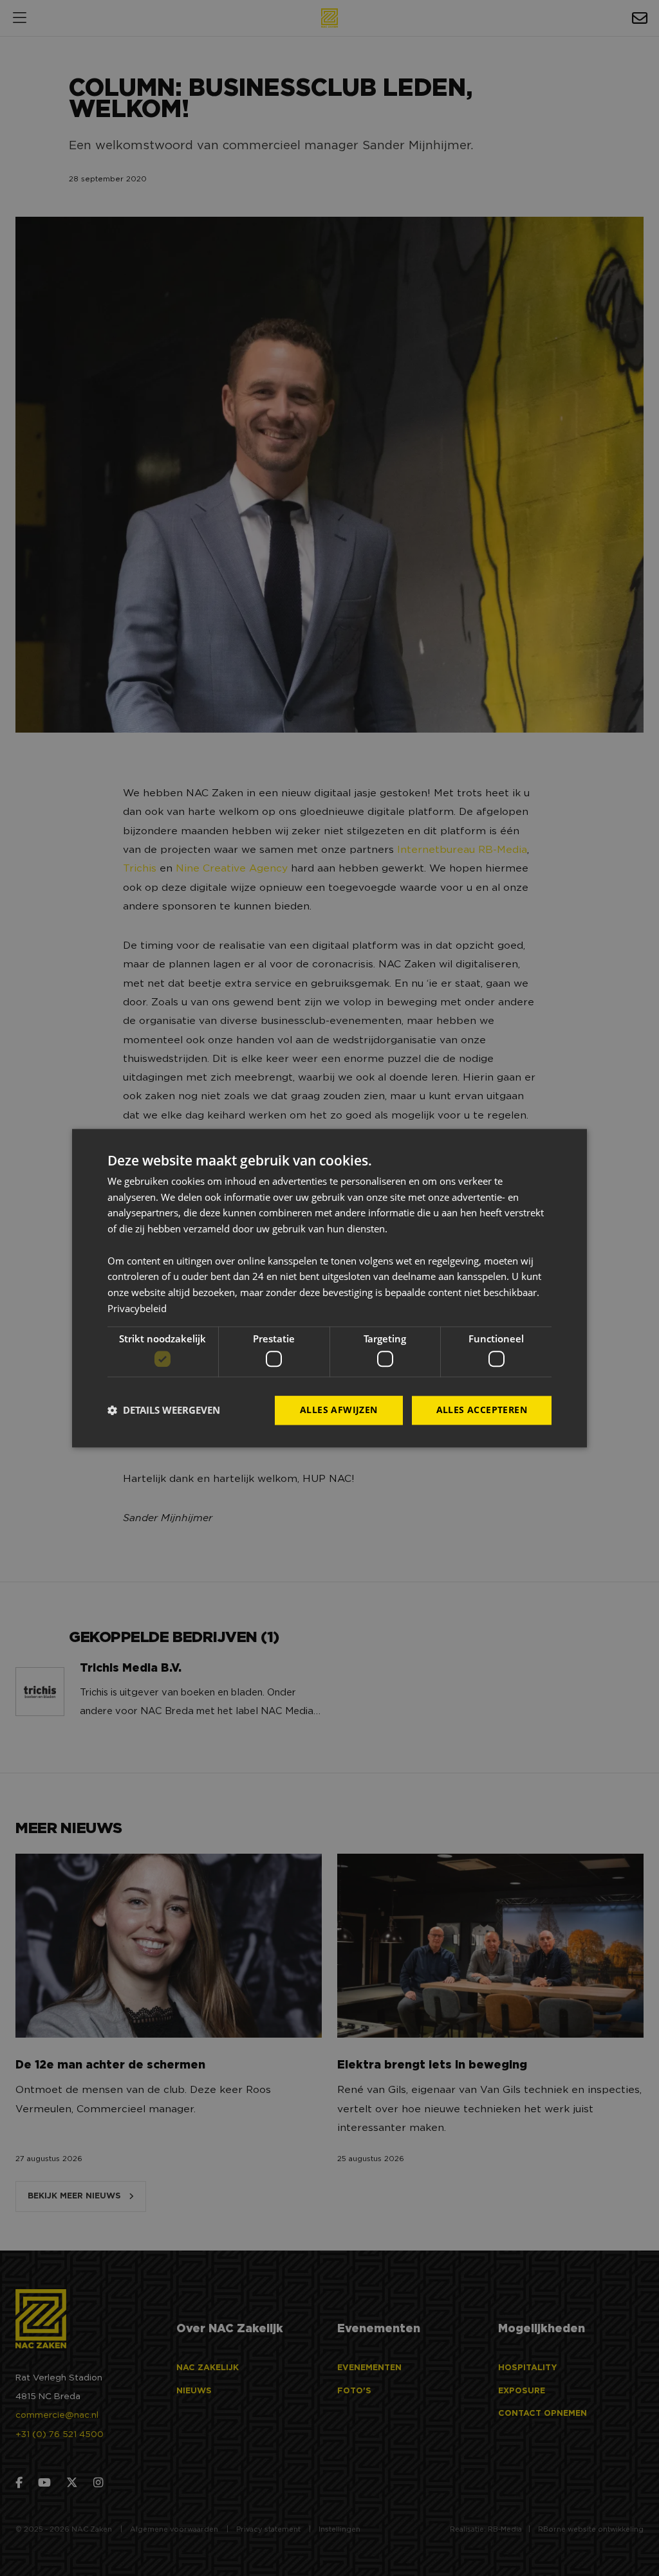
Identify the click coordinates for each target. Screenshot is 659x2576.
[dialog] (329, 1288)
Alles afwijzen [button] (339, 1410)
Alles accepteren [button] (482, 1410)
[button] (164, 1411)
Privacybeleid (137, 1308)
